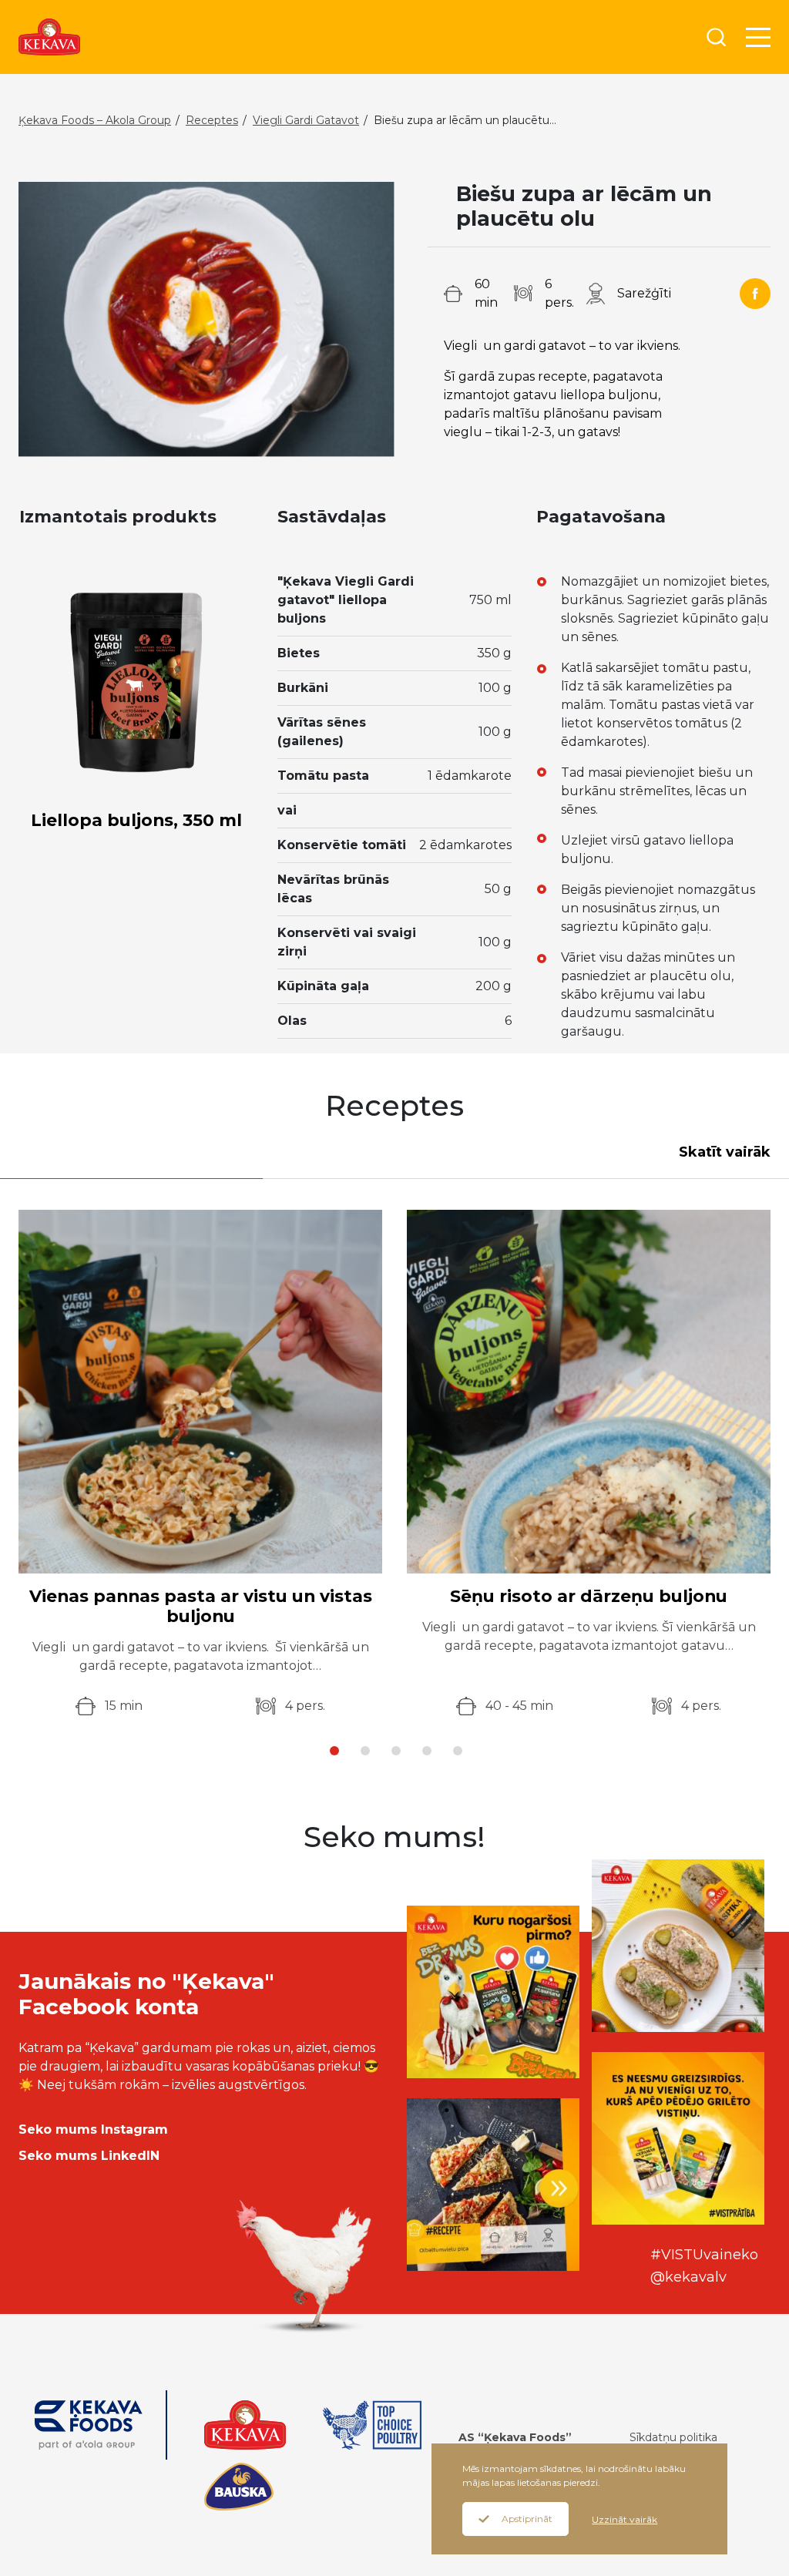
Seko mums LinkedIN (89, 2156)
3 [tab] (396, 1751)
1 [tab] (334, 1751)
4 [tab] (427, 1751)
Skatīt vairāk (725, 1152)
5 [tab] (458, 1751)
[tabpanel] (200, 1463)
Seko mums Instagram (93, 2129)
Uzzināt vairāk (624, 2519)
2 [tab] (365, 1751)
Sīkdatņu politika (673, 2437)
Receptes (212, 120)
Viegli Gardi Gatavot (306, 120)
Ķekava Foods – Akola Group (95, 120)
